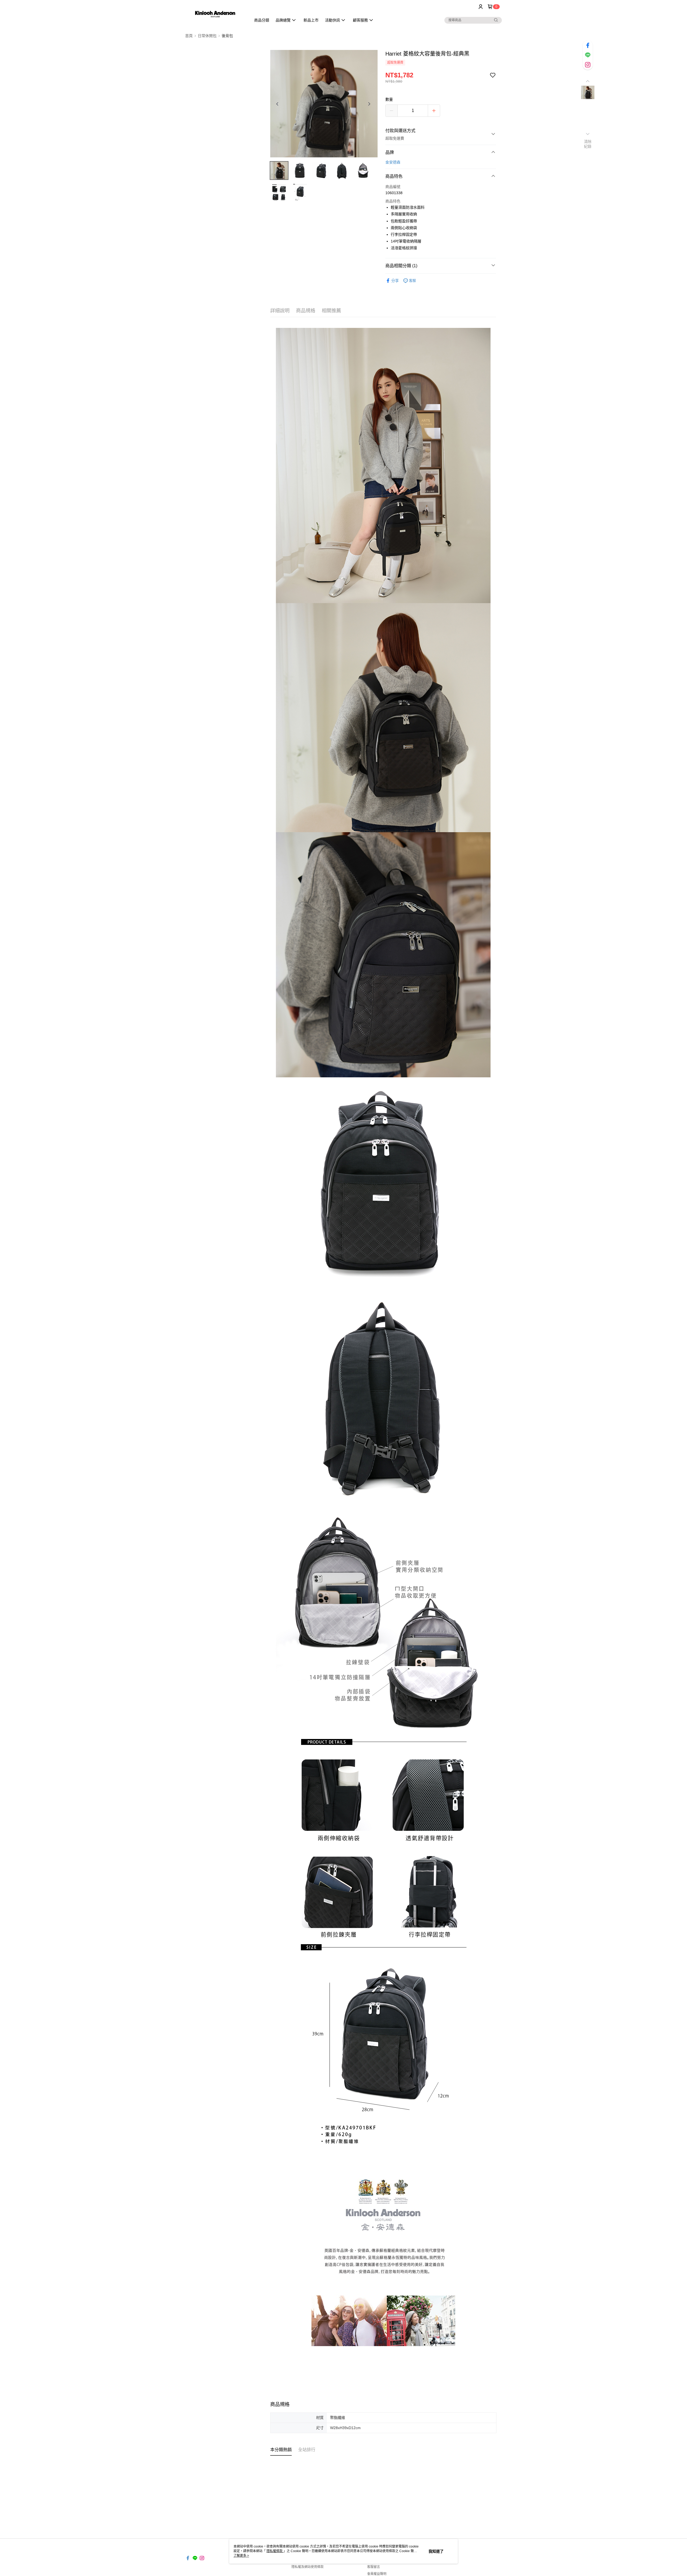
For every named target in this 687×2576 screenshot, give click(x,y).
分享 (395, 281)
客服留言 (374, 2567)
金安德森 (393, 162)
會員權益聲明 (377, 2574)
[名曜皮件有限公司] (215, 14)
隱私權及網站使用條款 (308, 2567)
